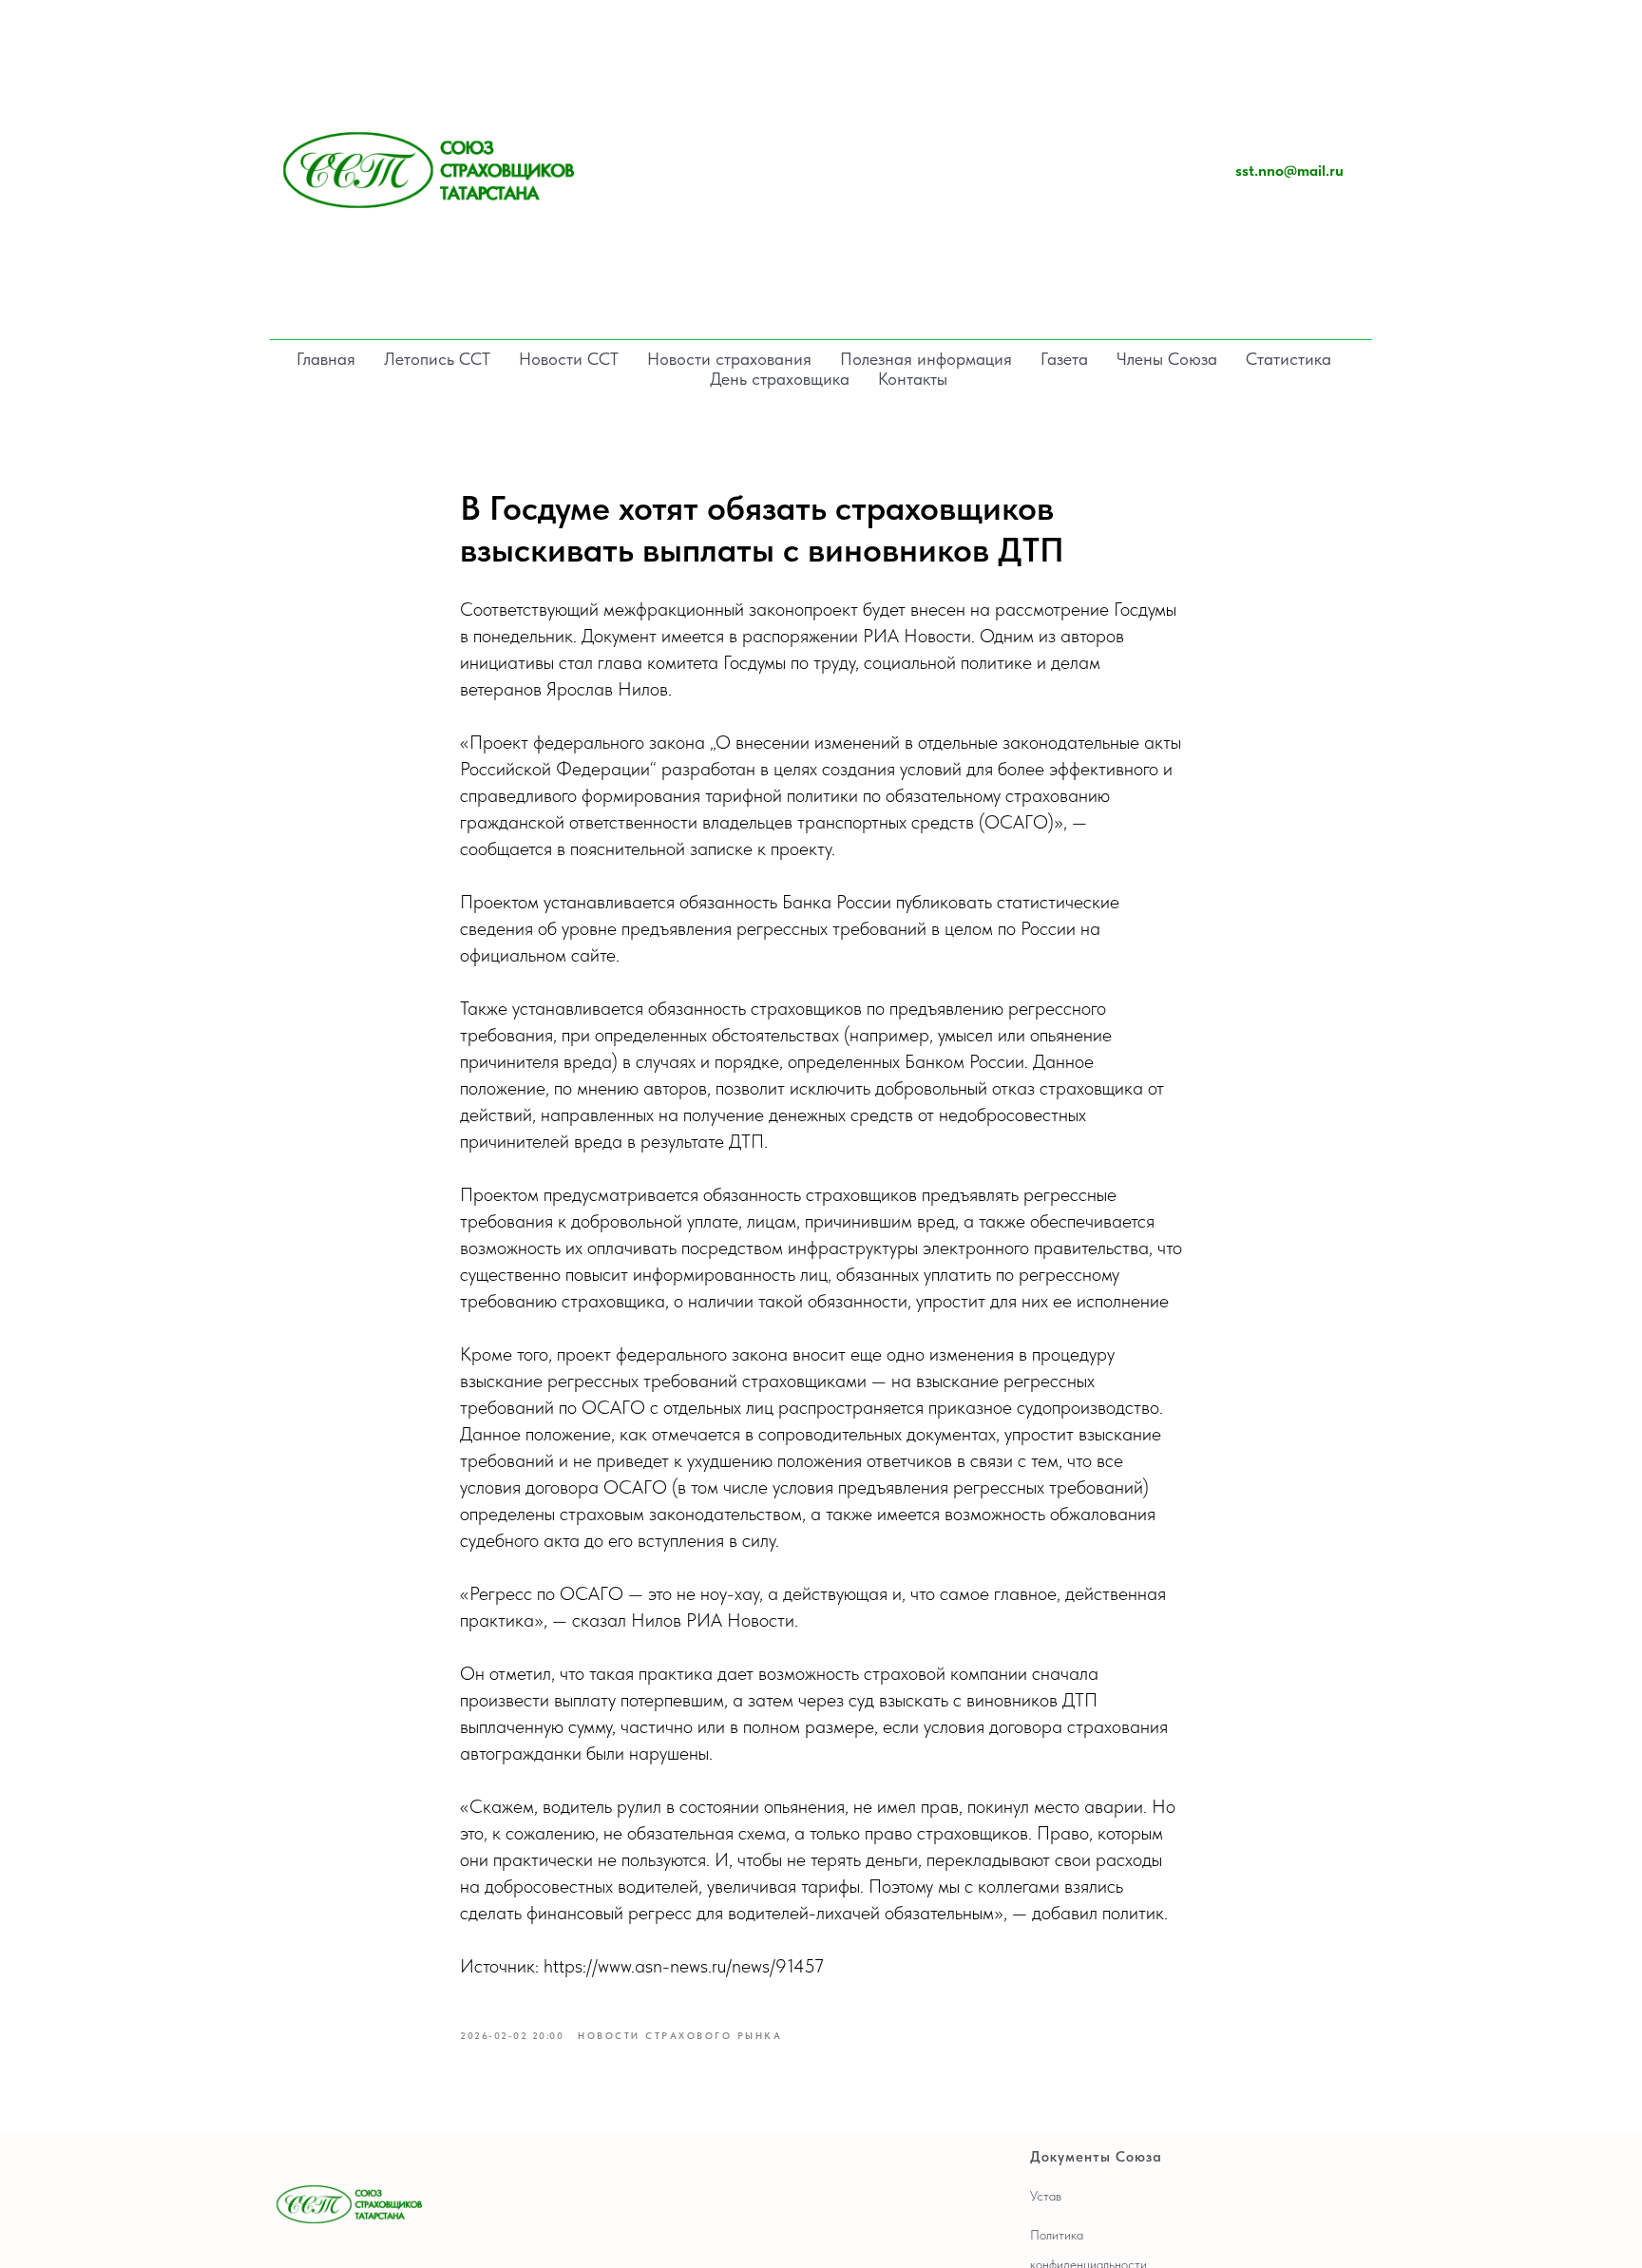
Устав (1046, 2196)
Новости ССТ (569, 359)
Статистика (1289, 359)
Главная (326, 359)
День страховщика (780, 379)
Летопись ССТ (437, 359)
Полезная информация (926, 359)
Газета (1064, 359)
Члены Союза (1167, 359)
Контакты (913, 379)
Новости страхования (729, 359)
